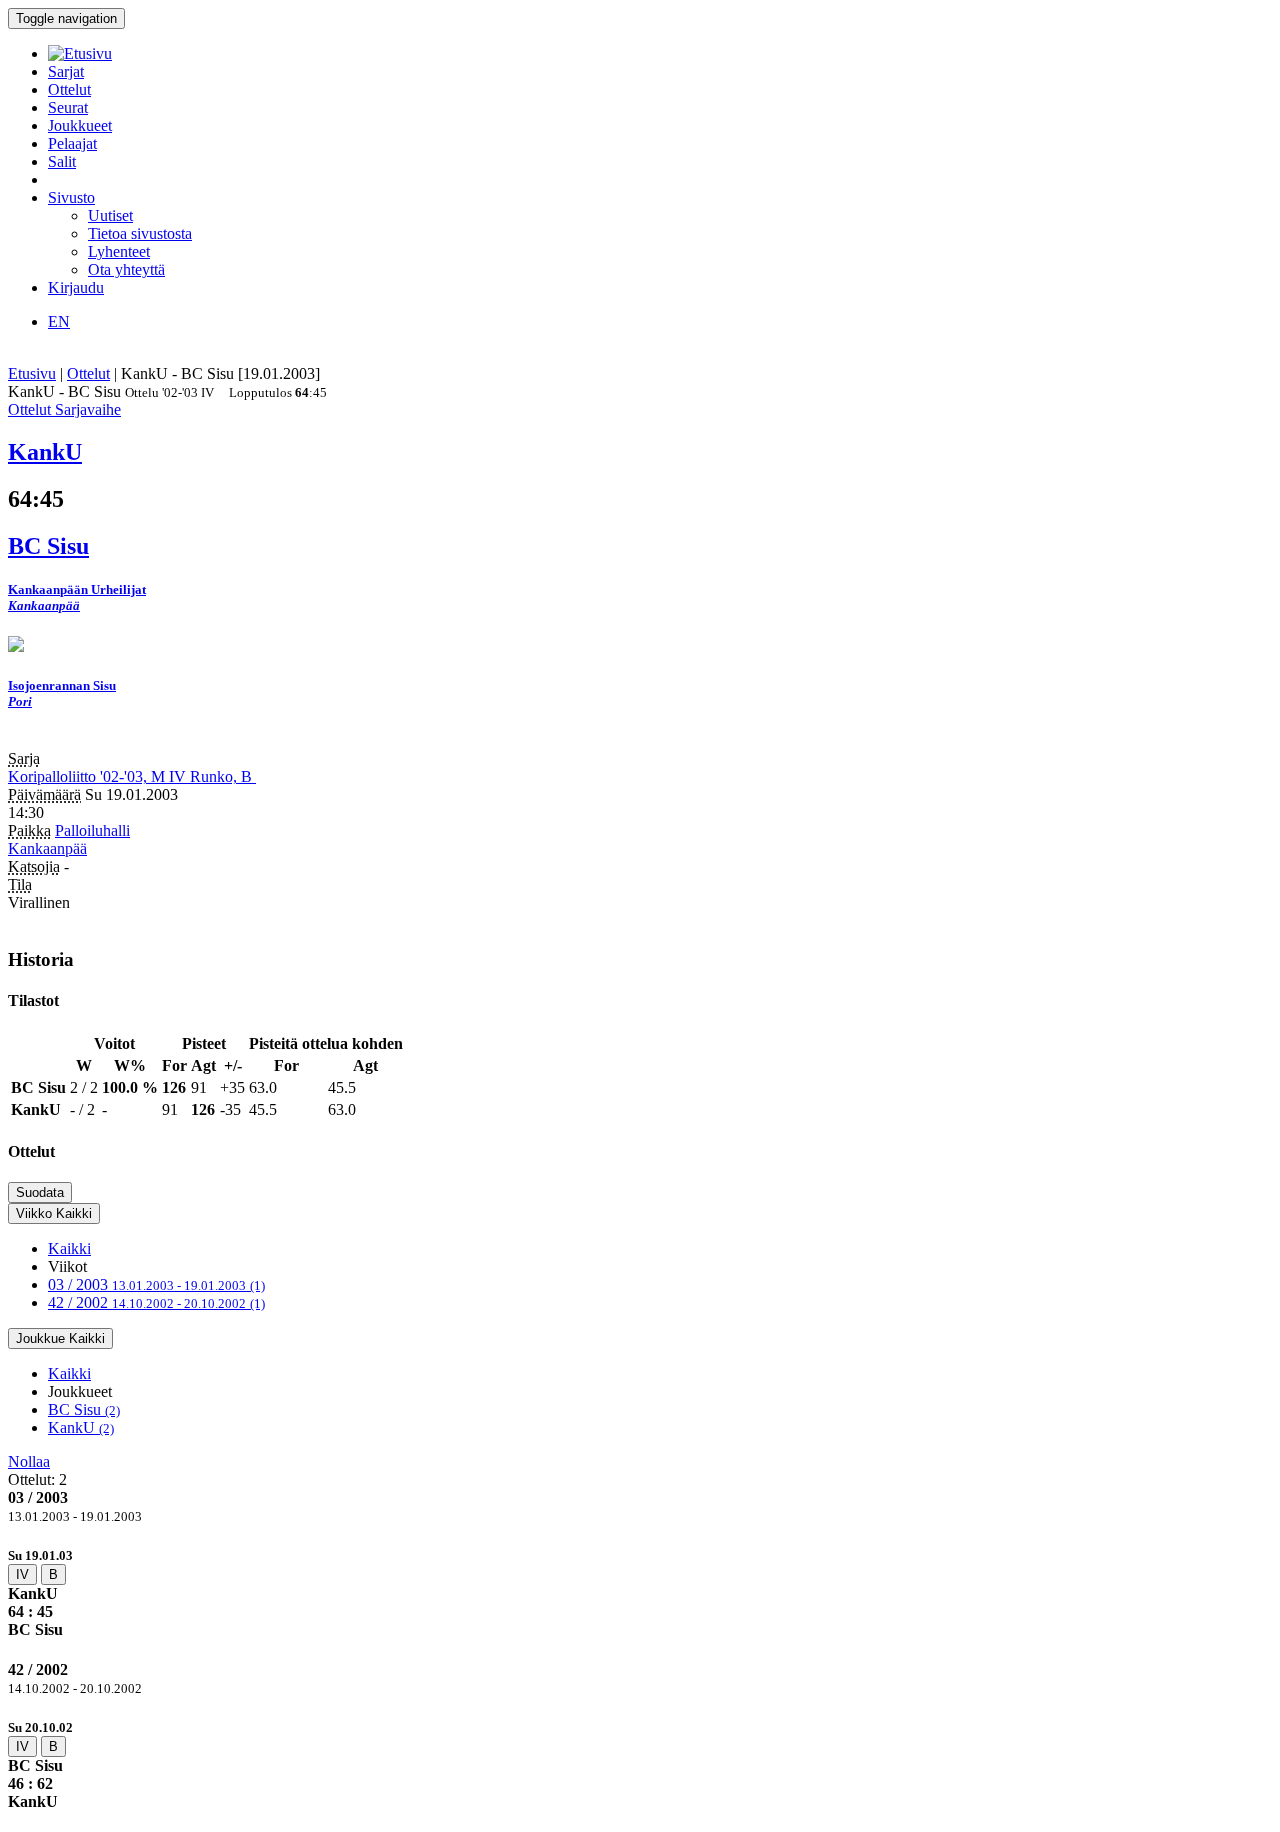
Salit (62, 161)
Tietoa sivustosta (140, 233)
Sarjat (66, 71)
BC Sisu (84, 1409)
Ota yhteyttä (126, 269)
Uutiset (110, 215)
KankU (81, 1427)
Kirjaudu (76, 287)
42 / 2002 (156, 1302)
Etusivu (32, 373)
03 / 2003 (156, 1284)
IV (22, 1574)
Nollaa (29, 1461)
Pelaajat (72, 143)
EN (59, 321)
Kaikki (69, 1248)
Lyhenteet (119, 251)
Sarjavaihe (88, 409)
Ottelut (69, 89)
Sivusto (71, 197)
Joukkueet (80, 125)
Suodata (40, 1192)
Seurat (68, 107)
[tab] (640, 1592)
